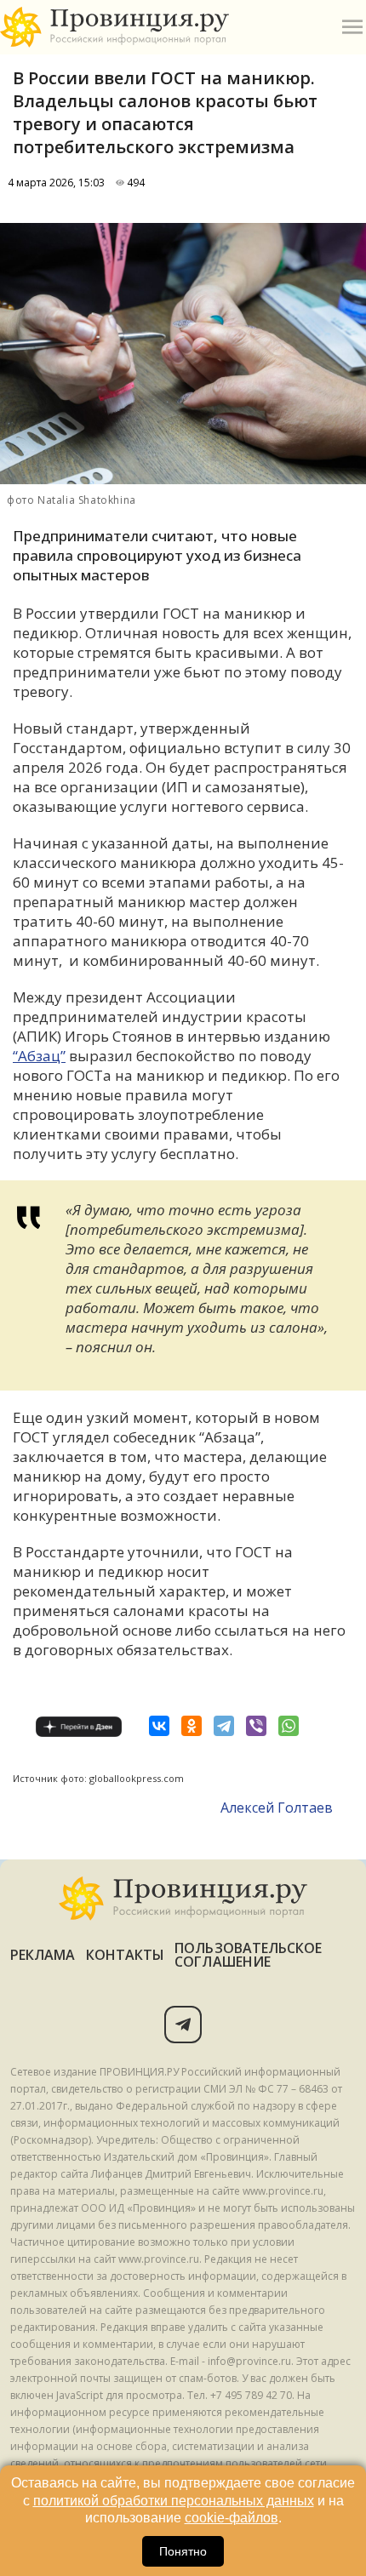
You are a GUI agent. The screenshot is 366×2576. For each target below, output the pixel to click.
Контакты (126, 1955)
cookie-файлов (232, 2518)
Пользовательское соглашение (248, 1955)
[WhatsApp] (289, 1726)
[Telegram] (224, 1726)
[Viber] (256, 1726)
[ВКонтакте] (159, 1726)
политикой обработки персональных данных (174, 2501)
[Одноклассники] (192, 1726)
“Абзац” (39, 1056)
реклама (43, 1955)
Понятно (183, 2551)
